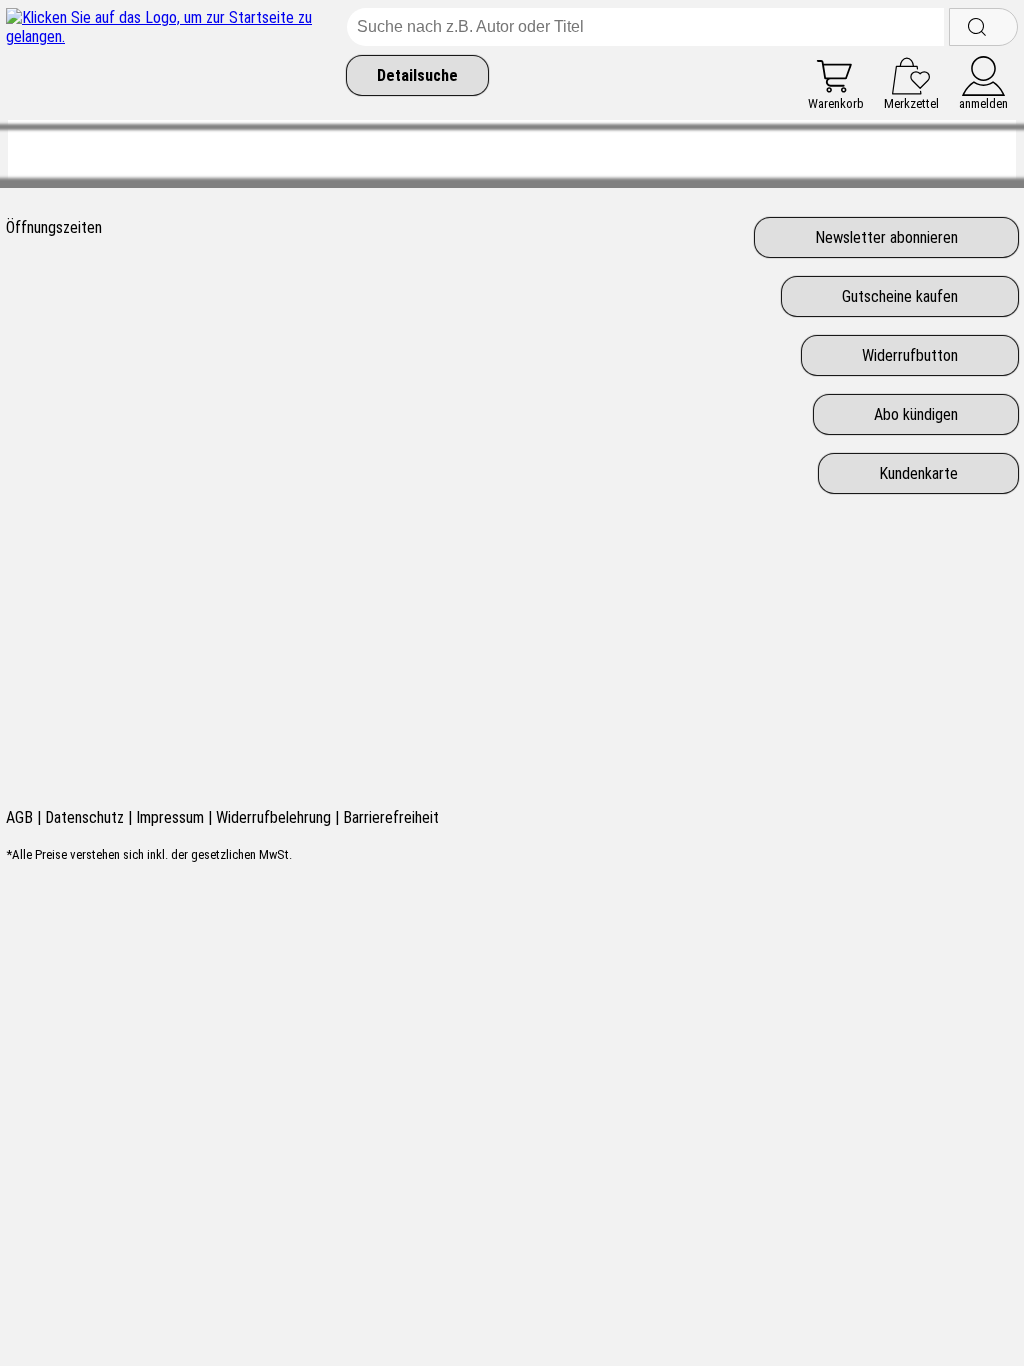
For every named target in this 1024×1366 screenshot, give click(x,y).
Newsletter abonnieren (886, 237)
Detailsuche (417, 75)
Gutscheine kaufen (900, 296)
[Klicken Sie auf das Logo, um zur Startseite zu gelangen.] (171, 59)
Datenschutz (84, 817)
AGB (19, 817)
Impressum (170, 817)
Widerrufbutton (910, 355)
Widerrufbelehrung (273, 817)
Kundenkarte (918, 473)
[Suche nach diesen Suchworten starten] (983, 27)
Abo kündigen (916, 414)
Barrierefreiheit (391, 817)
